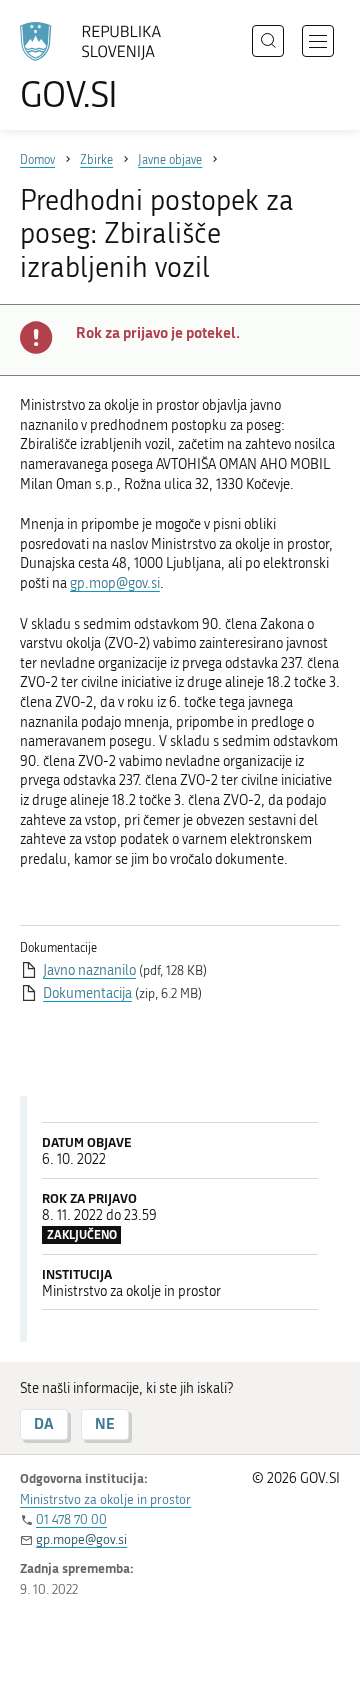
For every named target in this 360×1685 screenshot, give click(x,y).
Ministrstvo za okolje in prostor (105, 1499)
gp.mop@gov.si (115, 583)
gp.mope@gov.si (81, 1539)
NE (105, 1423)
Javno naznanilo (89, 970)
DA (44, 1423)
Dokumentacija (87, 993)
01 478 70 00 (71, 1519)
